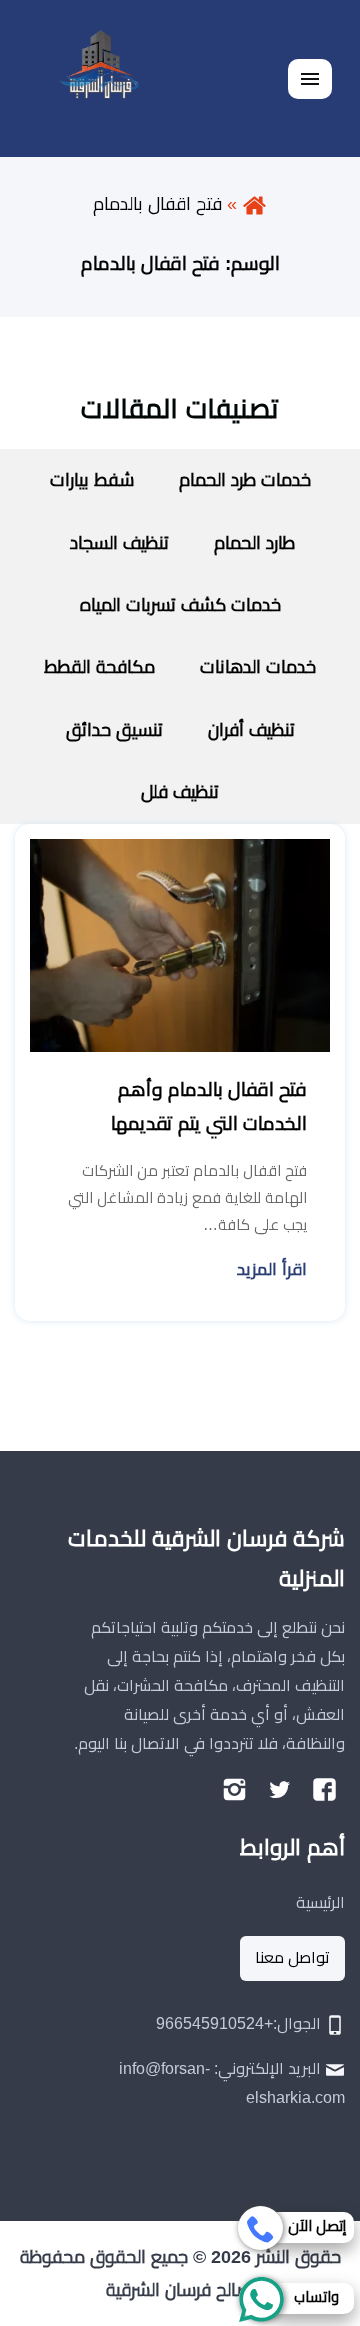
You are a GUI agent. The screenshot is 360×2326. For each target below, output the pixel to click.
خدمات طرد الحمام (245, 480)
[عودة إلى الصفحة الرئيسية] (254, 204)
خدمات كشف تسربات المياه (180, 605)
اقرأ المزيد (272, 1269)
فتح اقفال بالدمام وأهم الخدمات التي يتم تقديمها (209, 1106)
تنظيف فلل (180, 792)
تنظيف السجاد (117, 543)
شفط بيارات (92, 480)
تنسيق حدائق (114, 730)
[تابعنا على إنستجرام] (234, 1788)
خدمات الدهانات (258, 667)
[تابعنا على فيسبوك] (324, 1788)
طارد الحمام (254, 543)
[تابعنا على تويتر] (279, 1788)
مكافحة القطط (99, 667)
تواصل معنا (292, 1957)
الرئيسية (320, 1902)
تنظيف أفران (251, 730)
